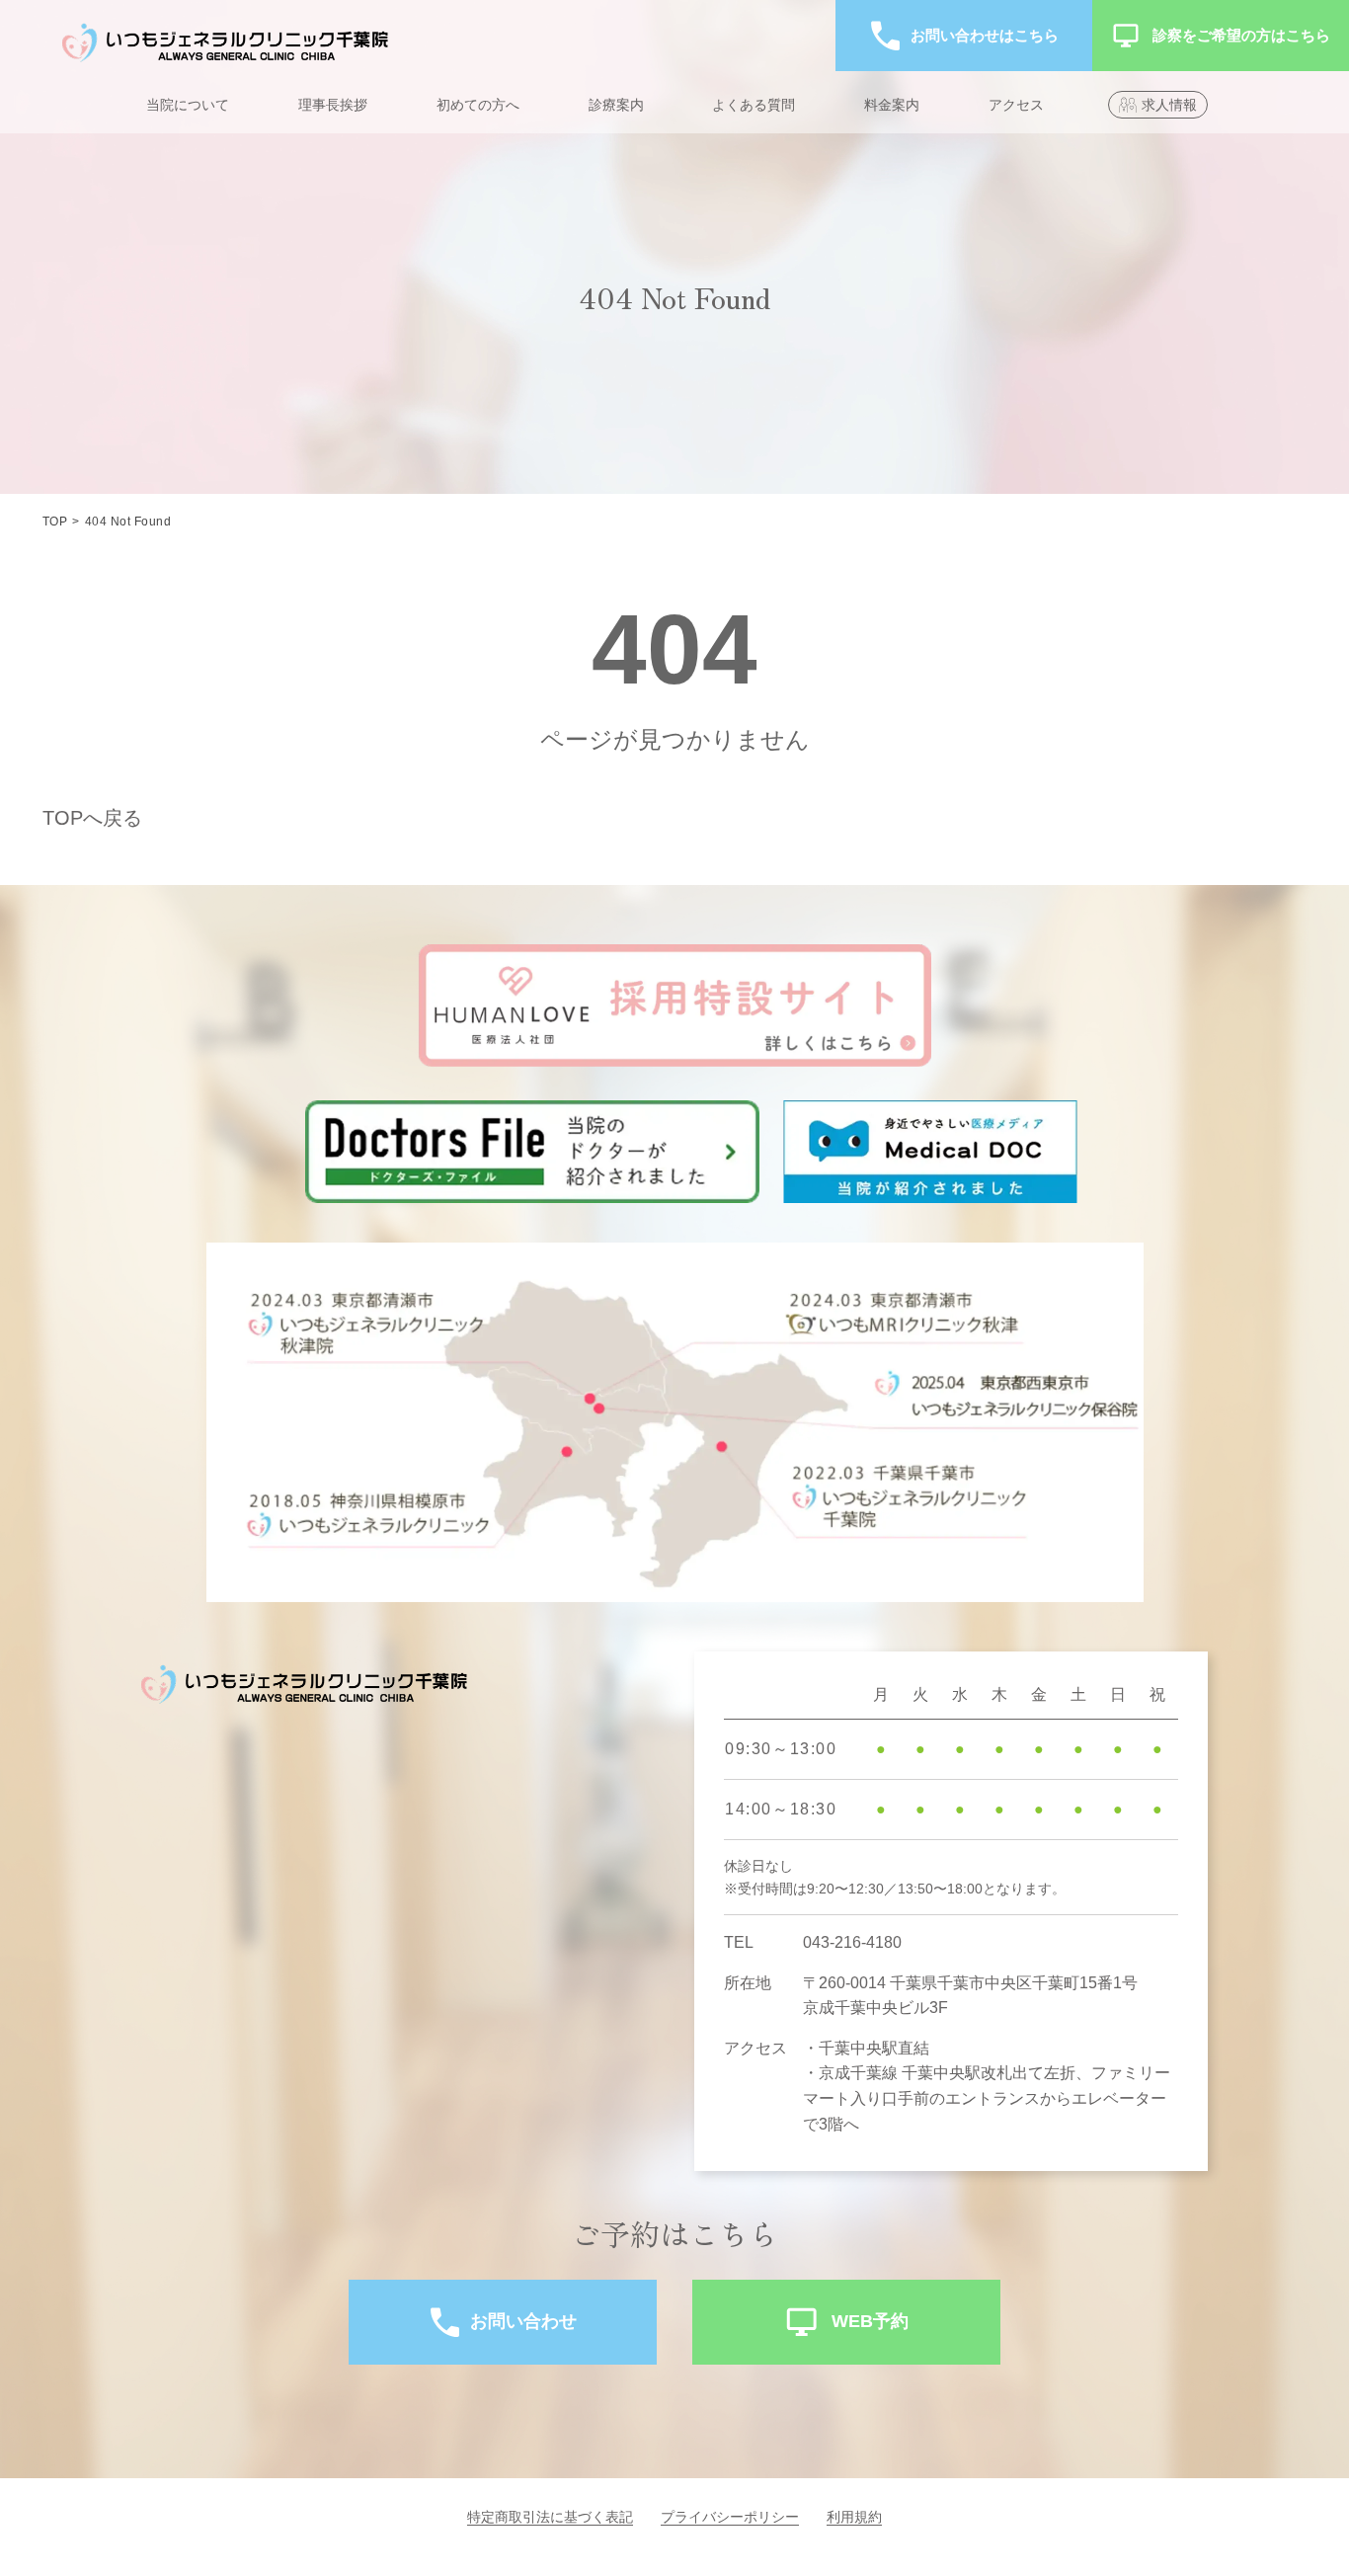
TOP (55, 522)
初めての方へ (478, 105)
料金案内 (892, 105)
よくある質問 (754, 105)
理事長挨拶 (333, 105)
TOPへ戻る (92, 818)
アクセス (1016, 105)
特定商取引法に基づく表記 (550, 2517)
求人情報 (1169, 105)
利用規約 (854, 2517)
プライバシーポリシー (730, 2517)
